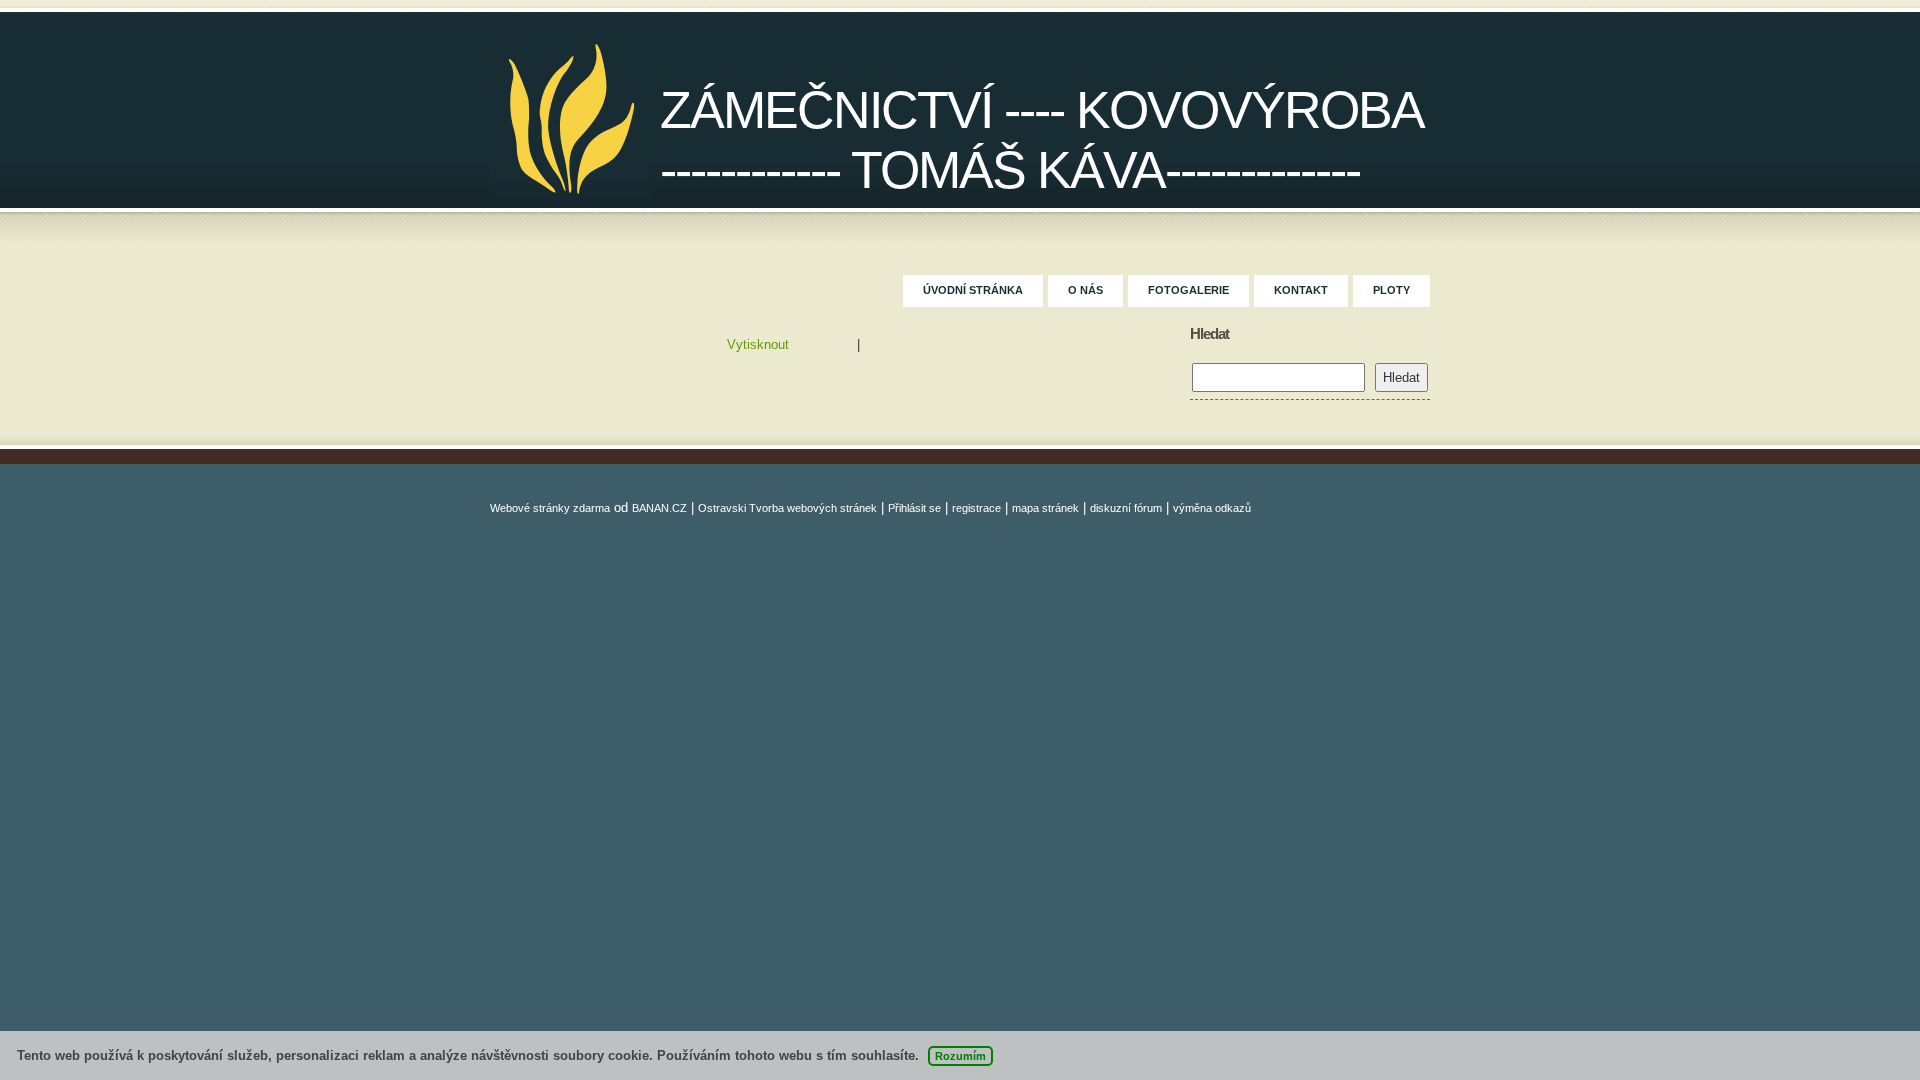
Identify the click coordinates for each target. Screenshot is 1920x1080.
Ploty (1391, 290)
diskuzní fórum (1126, 508)
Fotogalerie (1188, 290)
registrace (976, 508)
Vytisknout (758, 344)
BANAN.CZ (659, 508)
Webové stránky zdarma (550, 508)
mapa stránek (1045, 508)
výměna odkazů (1212, 508)
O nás (1085, 290)
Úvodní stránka (973, 290)
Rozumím (960, 1056)
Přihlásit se (914, 508)
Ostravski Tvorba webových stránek (787, 508)
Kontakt (1301, 290)
